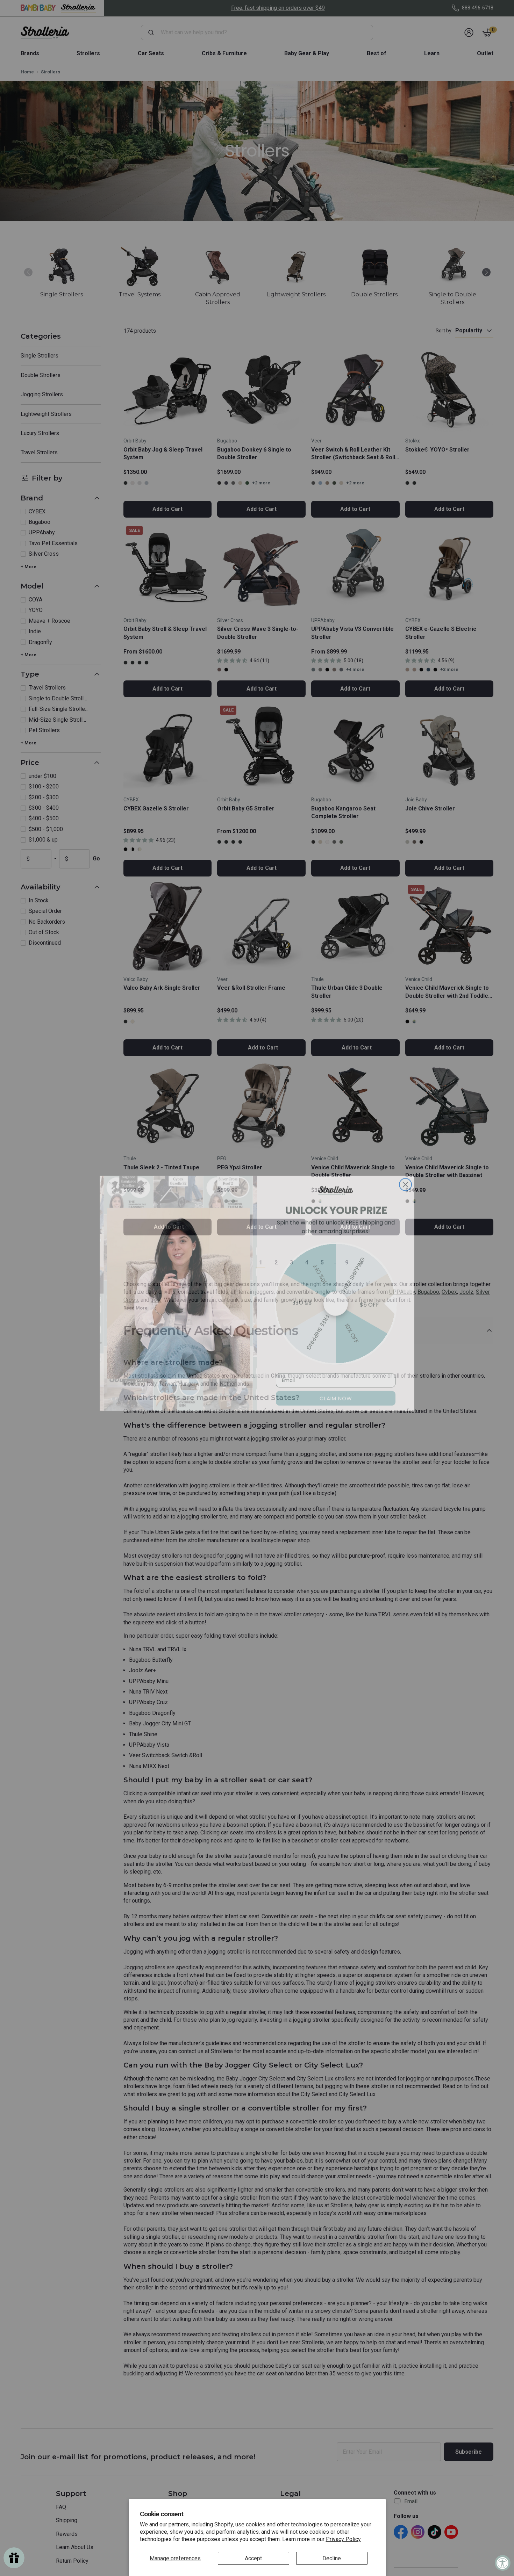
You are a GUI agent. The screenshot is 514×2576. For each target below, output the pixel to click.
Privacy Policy (343, 2539)
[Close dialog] (405, 1179)
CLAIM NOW (336, 1393)
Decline (332, 2558)
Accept (253, 2558)
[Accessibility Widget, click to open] (503, 2563)
